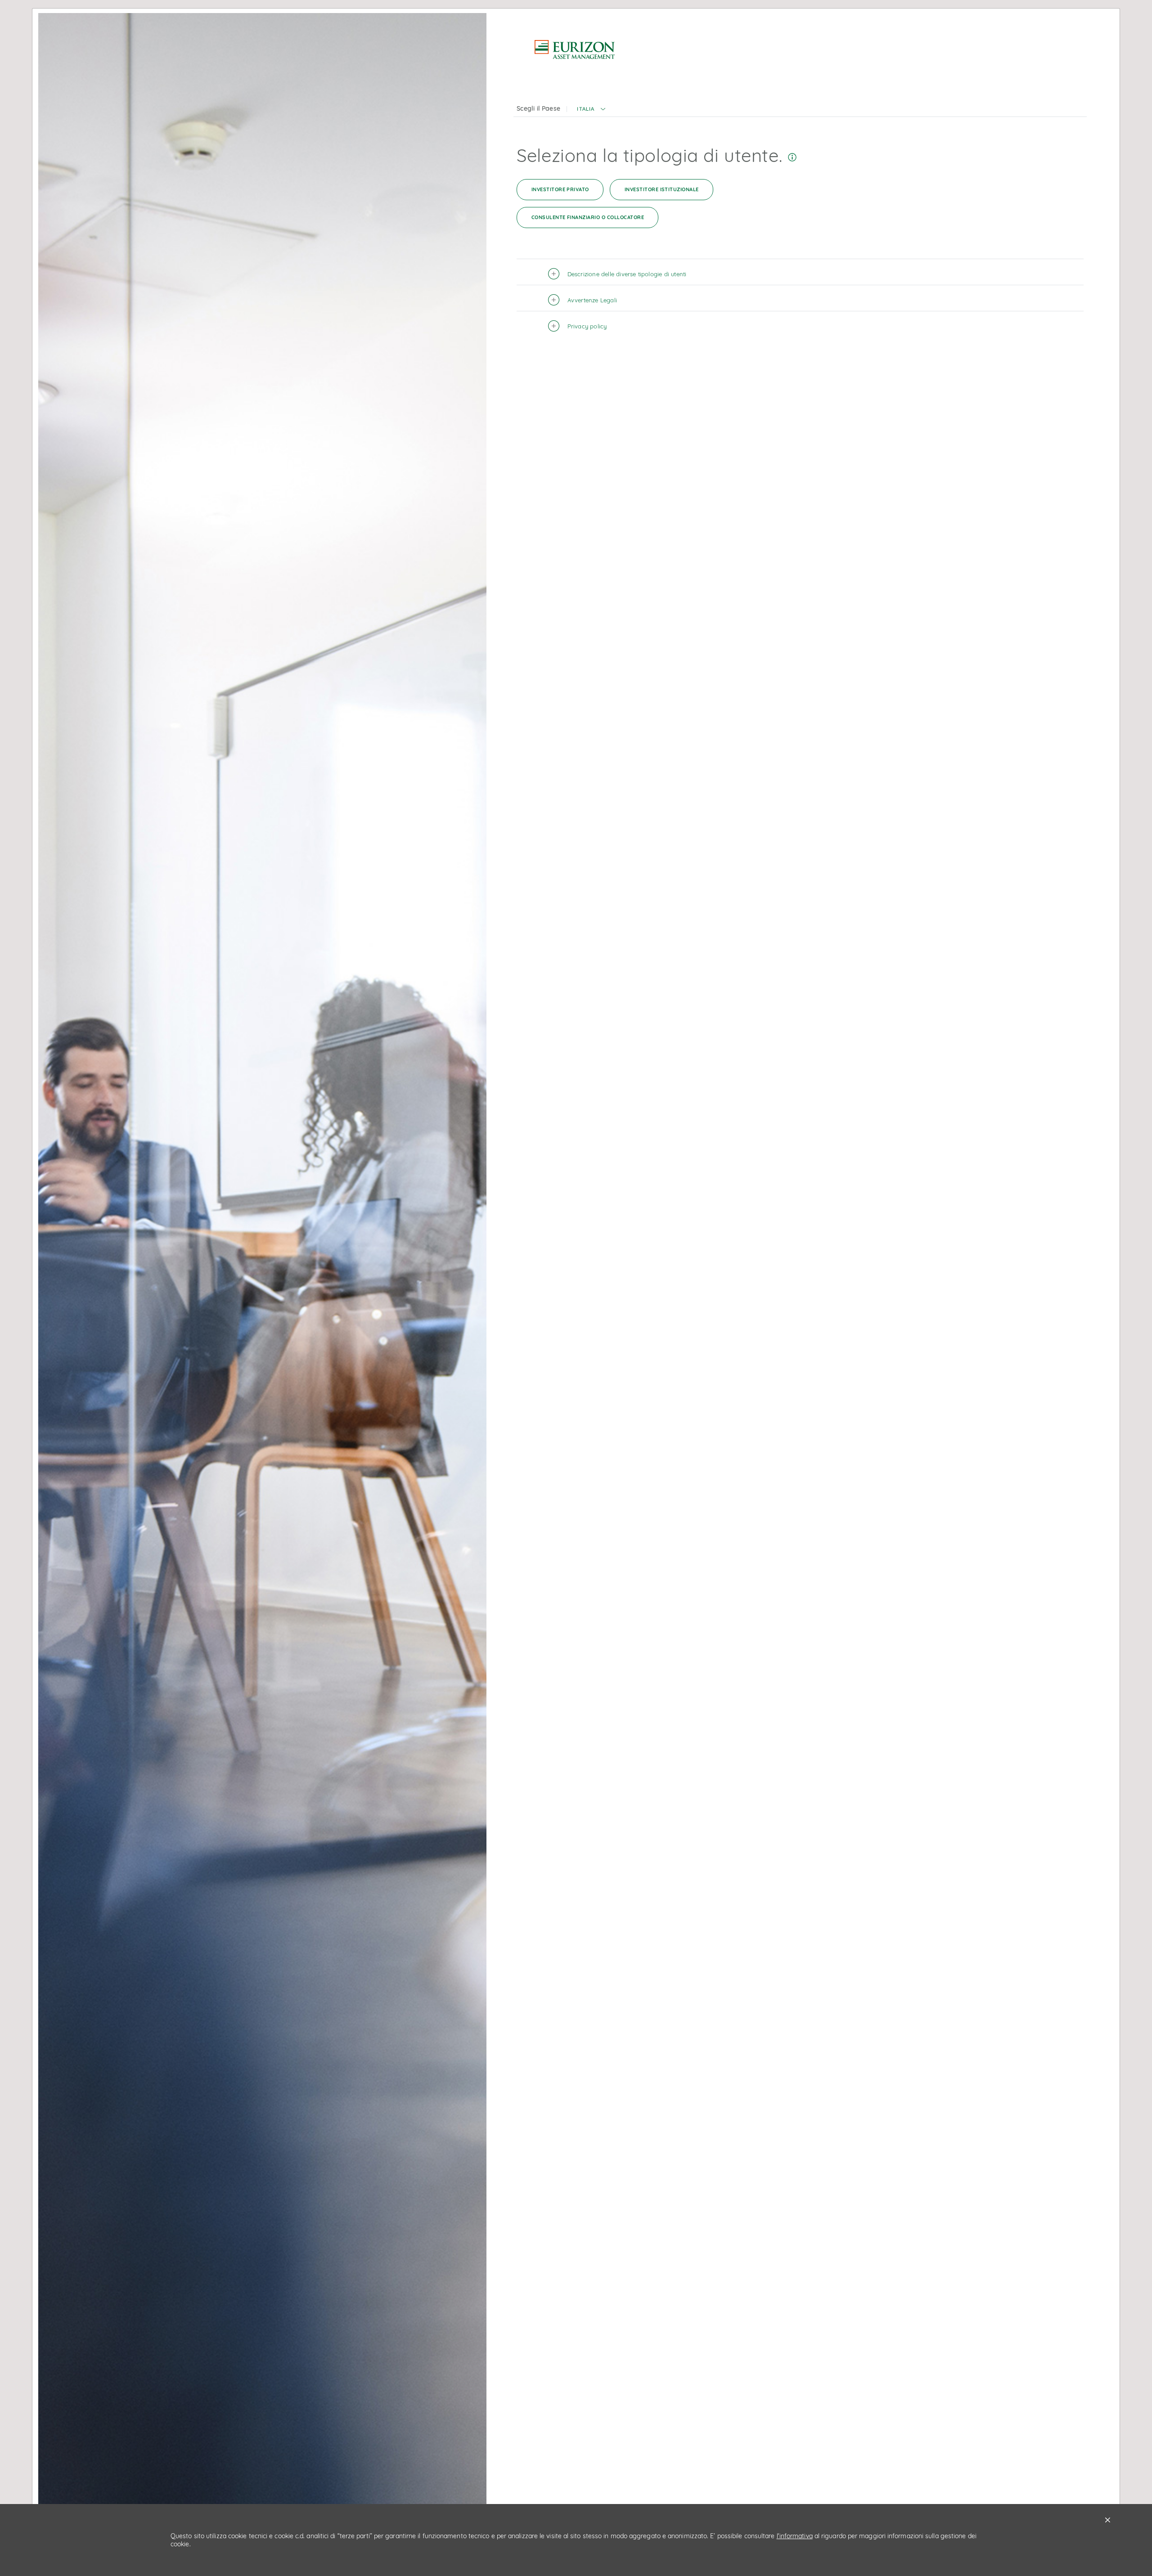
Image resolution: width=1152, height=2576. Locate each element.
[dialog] (576, 1288)
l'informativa (795, 2536)
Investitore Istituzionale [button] (662, 189)
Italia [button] (585, 109)
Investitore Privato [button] (560, 189)
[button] (603, 113)
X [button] (1108, 2520)
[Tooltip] (792, 155)
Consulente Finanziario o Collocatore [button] (588, 217)
